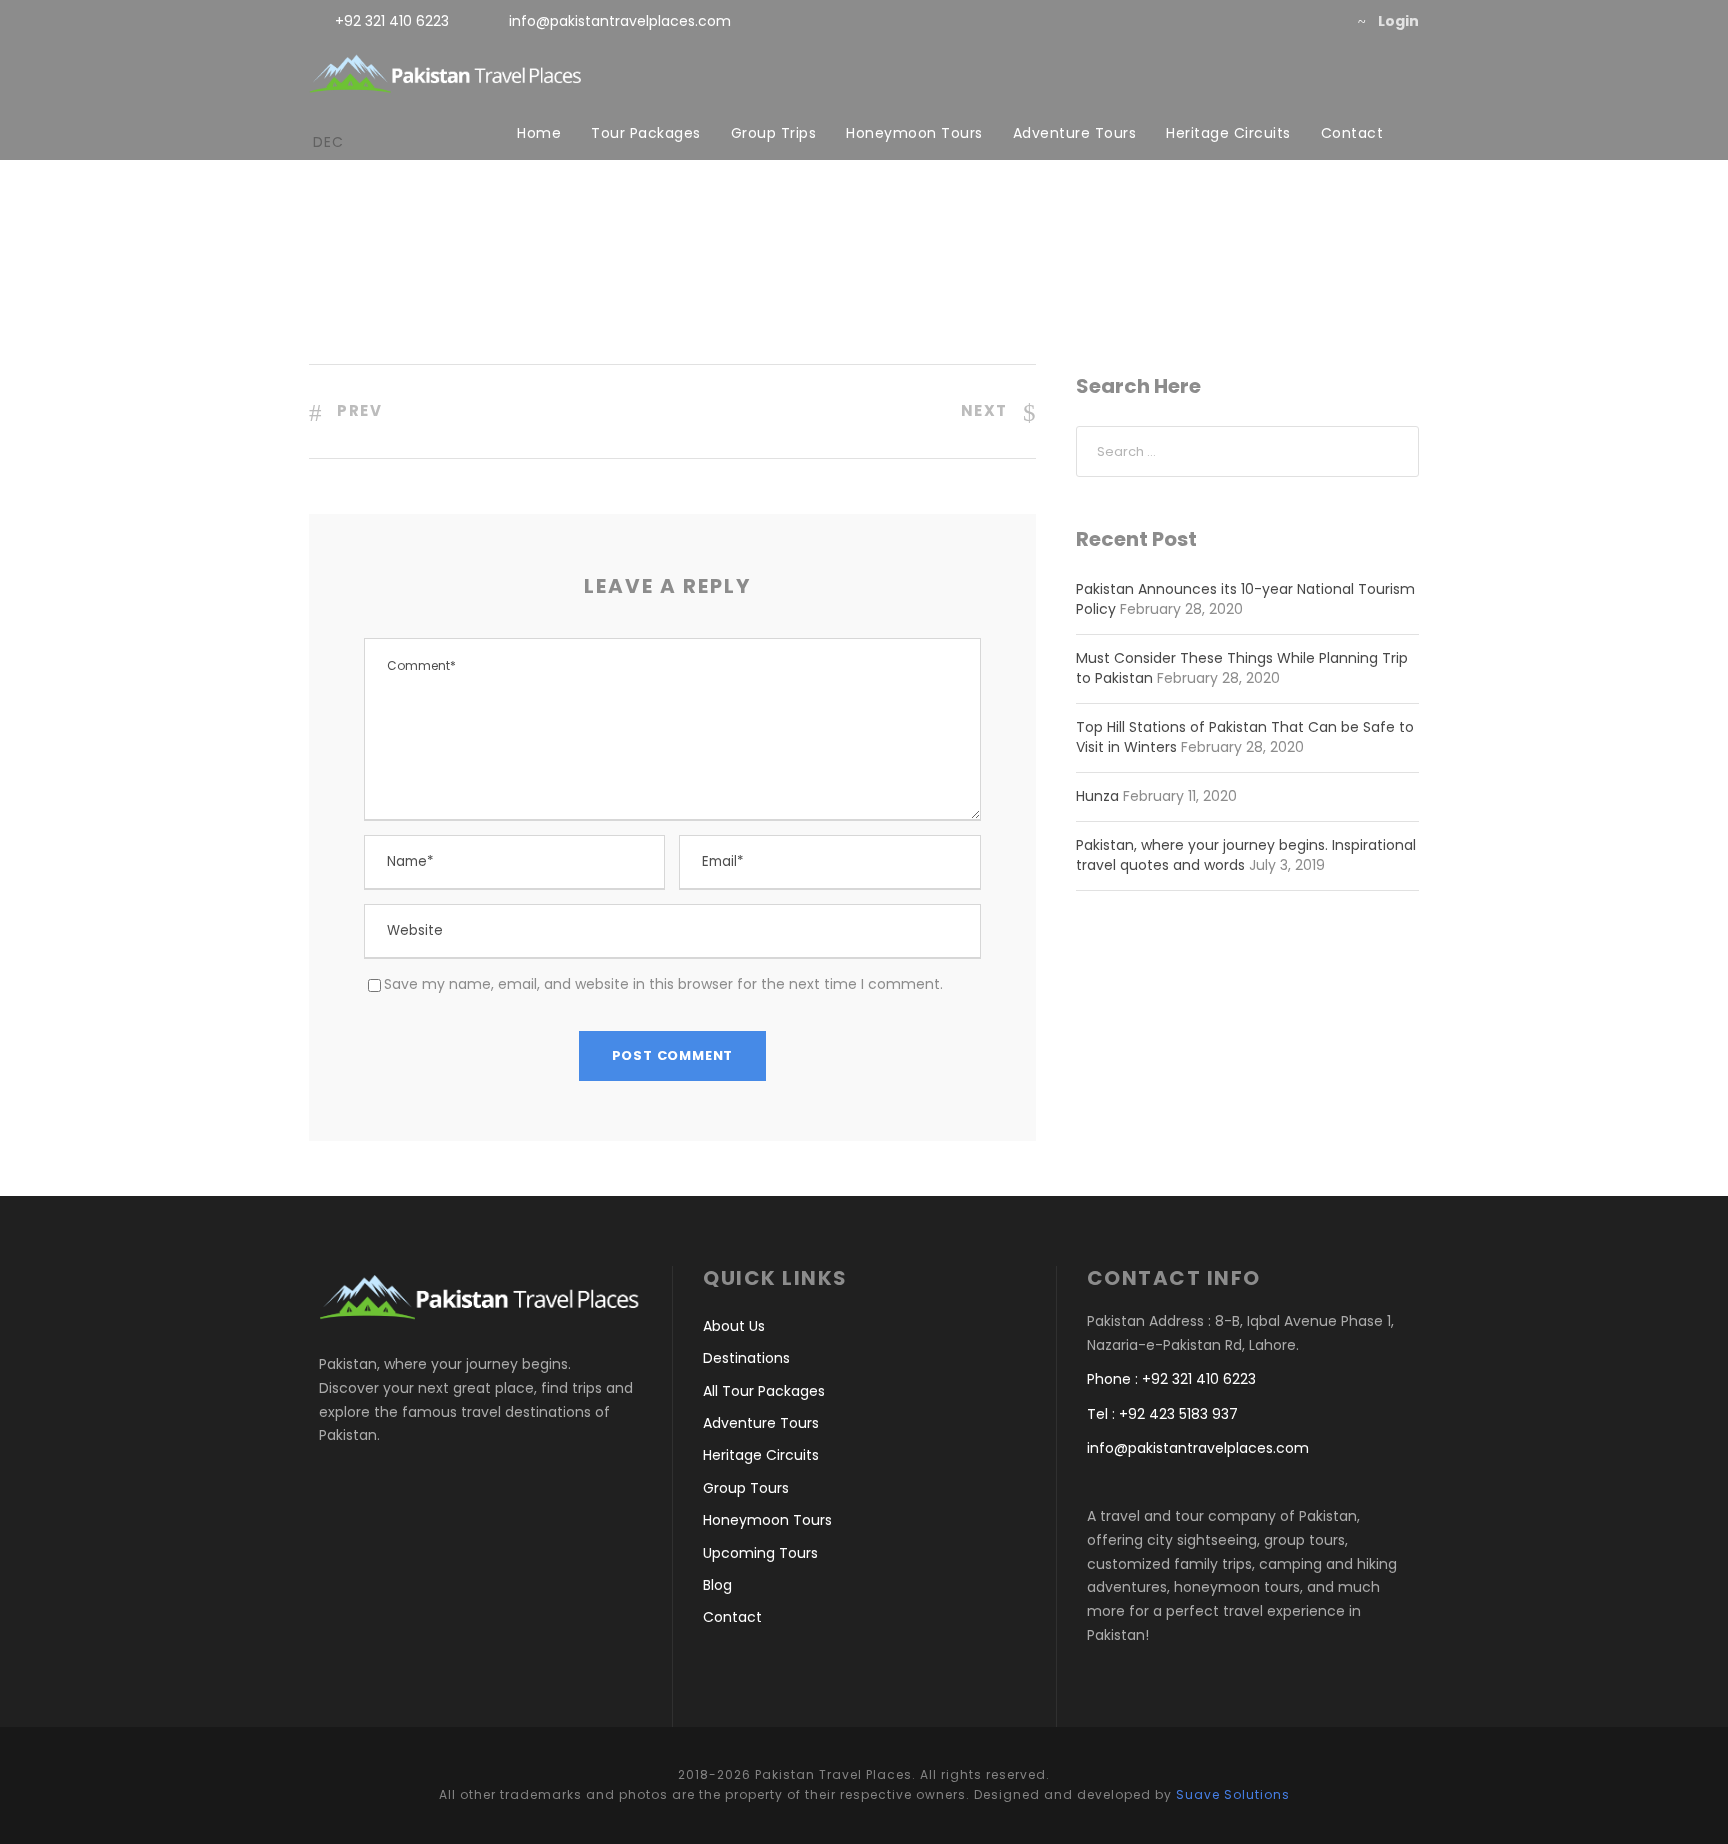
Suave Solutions (1233, 1794)
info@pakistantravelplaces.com (620, 21)
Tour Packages (646, 133)
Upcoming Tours (760, 1553)
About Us (734, 1326)
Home (539, 133)
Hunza (1097, 796)
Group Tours (746, 1488)
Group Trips (774, 133)
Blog (717, 1585)
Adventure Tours (1075, 133)
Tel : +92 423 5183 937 (1162, 1414)
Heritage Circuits (1228, 133)
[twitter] (1288, 21)
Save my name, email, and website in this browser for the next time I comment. (663, 984)
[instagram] (1320, 21)
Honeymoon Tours (914, 133)
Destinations (746, 1358)
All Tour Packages (764, 1391)
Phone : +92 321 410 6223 (1171, 1379)
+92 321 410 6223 (392, 21)
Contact (1352, 133)
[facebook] (1256, 21)
